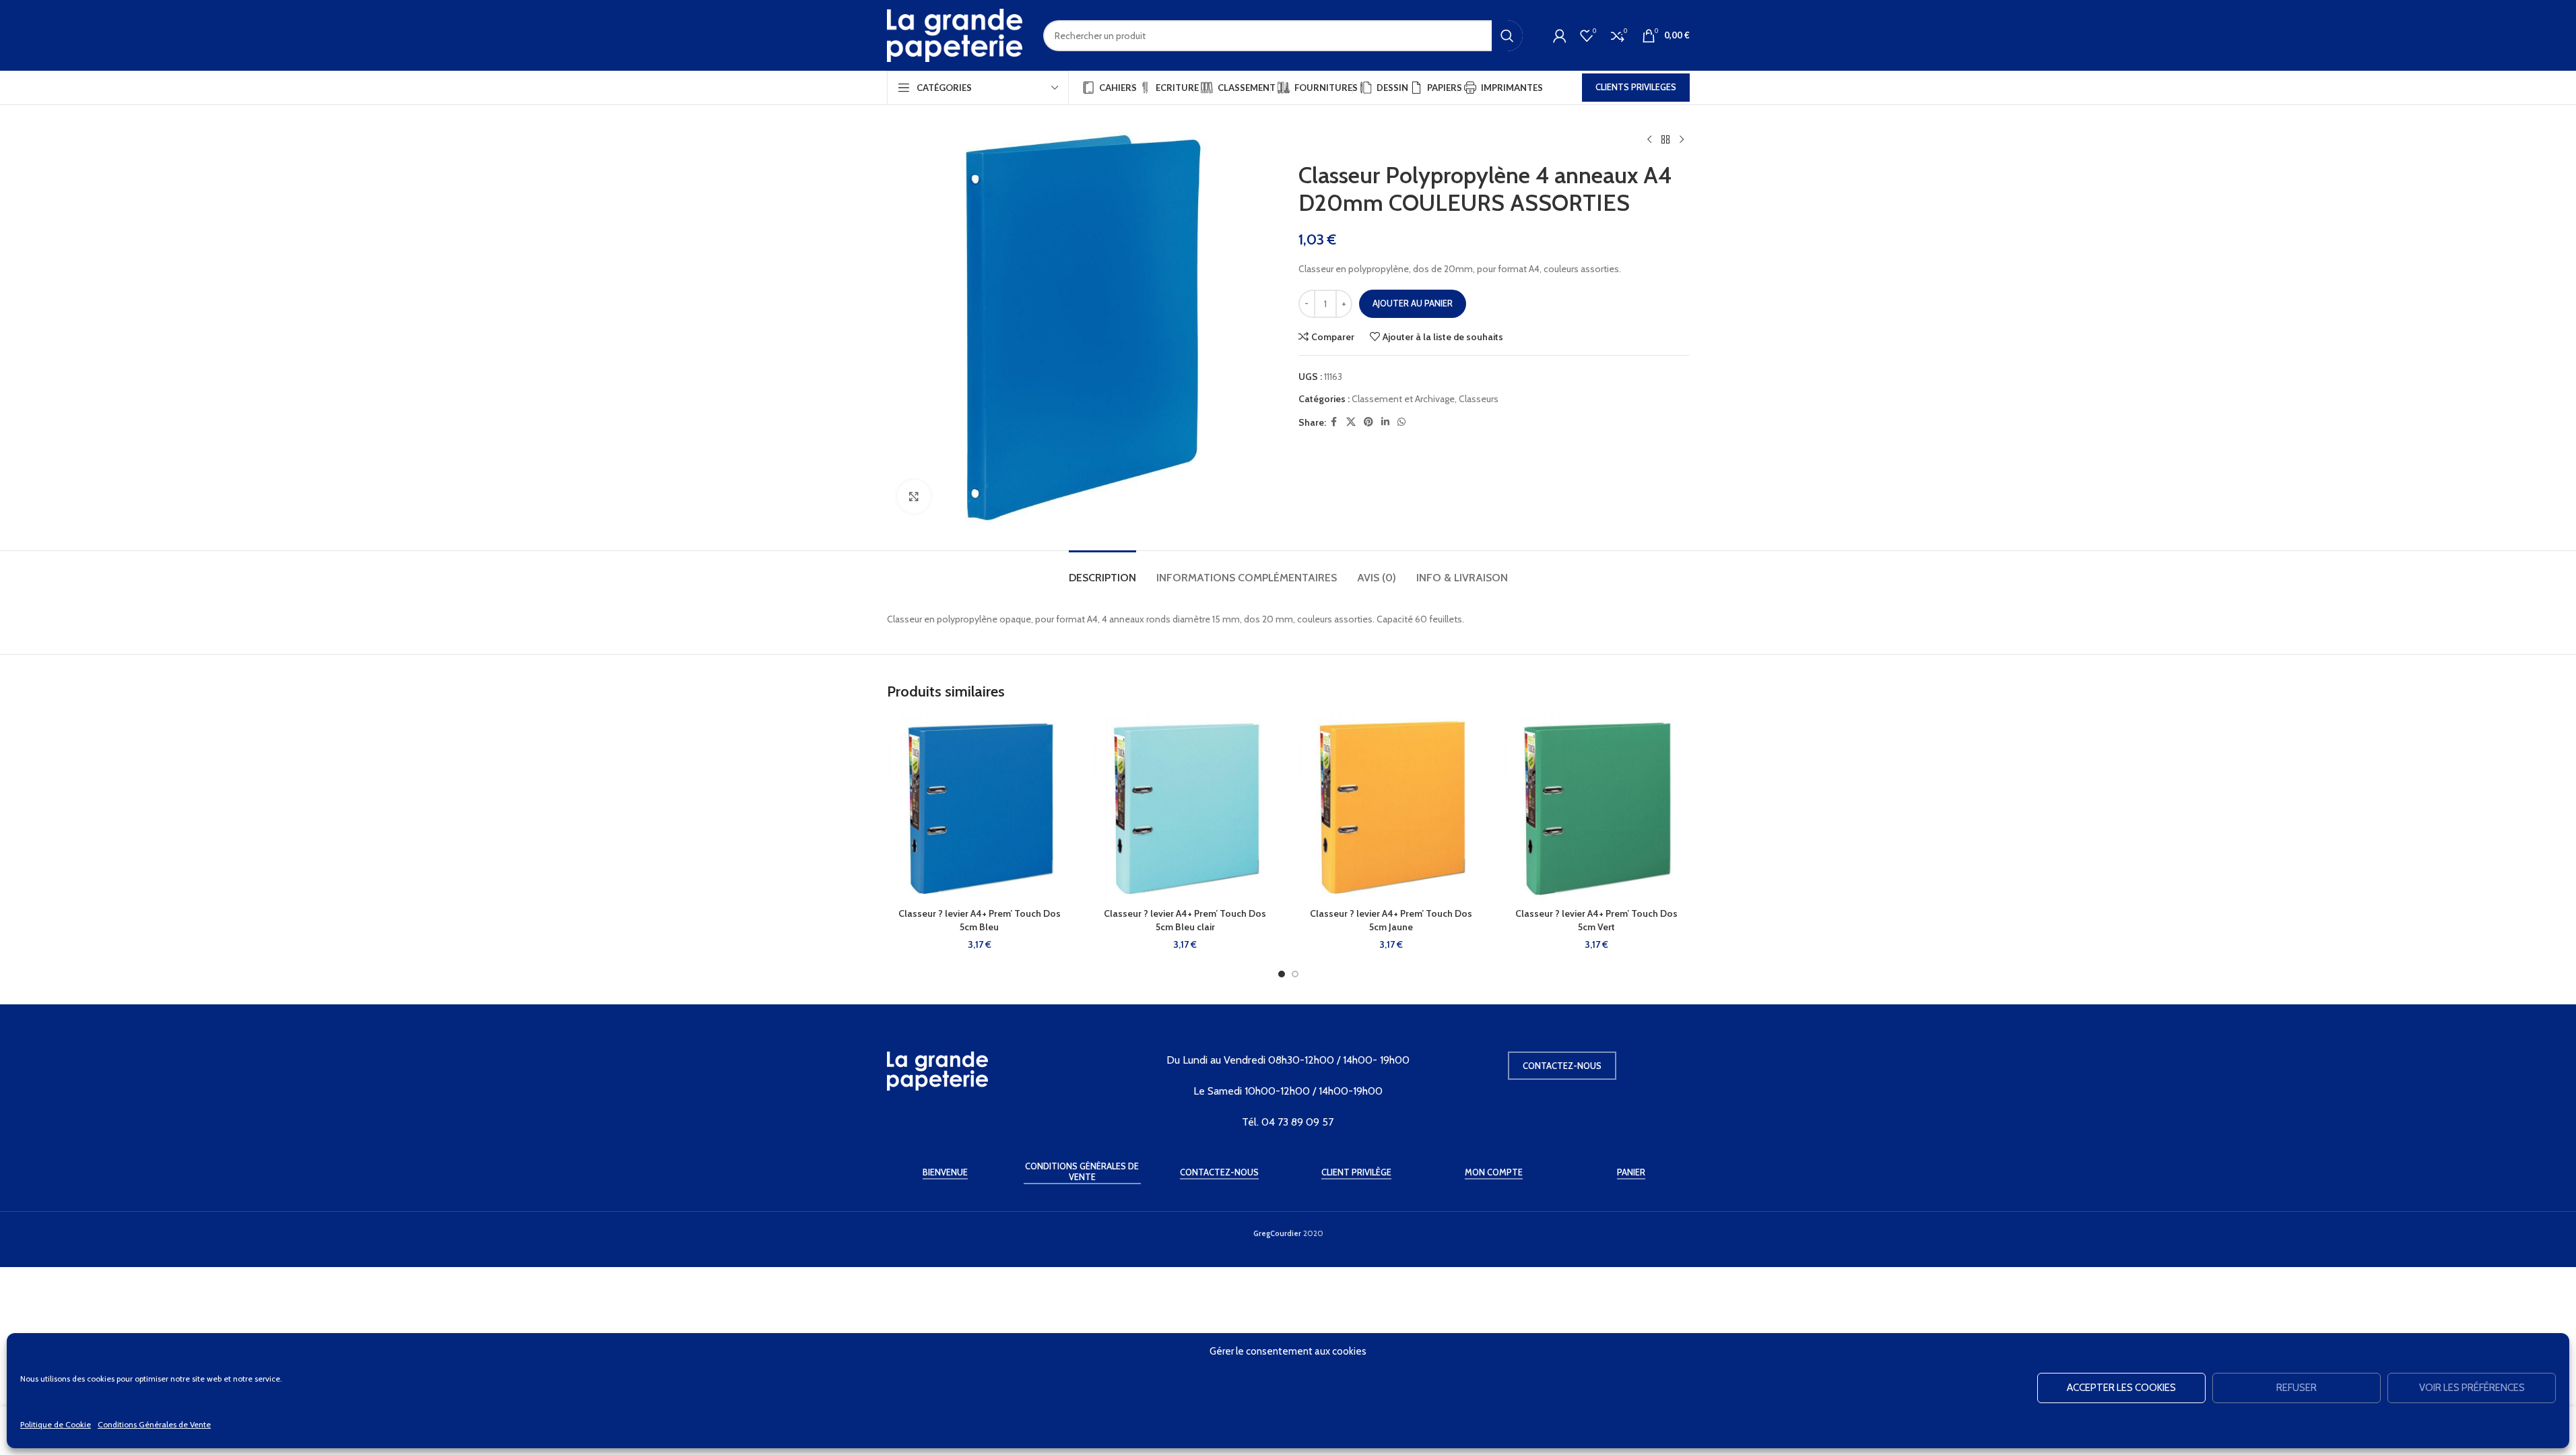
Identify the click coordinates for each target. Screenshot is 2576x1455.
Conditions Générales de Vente (154, 1424)
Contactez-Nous (1219, 1172)
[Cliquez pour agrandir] (914, 496)
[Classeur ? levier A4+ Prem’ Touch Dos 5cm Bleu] (980, 808)
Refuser (2297, 1388)
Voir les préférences (2472, 1388)
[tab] (1102, 571)
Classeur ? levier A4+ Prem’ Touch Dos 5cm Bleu (980, 920)
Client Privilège (1356, 1172)
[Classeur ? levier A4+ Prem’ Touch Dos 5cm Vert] (1597, 808)
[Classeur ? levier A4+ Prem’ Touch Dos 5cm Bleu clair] (1185, 808)
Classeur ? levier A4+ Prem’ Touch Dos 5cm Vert (1596, 920)
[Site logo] (955, 34)
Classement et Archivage (1403, 399)
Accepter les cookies (2121, 1388)
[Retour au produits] (1665, 140)
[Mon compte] (1560, 36)
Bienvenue (945, 1172)
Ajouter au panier (1413, 303)
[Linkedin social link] (1385, 422)
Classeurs (1479, 399)
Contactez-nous (1562, 1066)
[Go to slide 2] (1295, 974)
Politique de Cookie (56, 1424)
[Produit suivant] (1682, 140)
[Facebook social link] (1334, 422)
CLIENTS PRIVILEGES (1636, 87)
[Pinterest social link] (1368, 422)
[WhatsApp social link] (1401, 422)
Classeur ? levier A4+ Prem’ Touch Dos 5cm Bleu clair (1185, 920)
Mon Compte (1494, 1172)
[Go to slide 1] (1282, 974)
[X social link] (1351, 422)
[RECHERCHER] (1507, 36)
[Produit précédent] (1649, 140)
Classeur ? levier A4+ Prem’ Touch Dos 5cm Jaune (1391, 920)
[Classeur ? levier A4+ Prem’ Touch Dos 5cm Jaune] (1391, 808)
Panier (1631, 1172)
